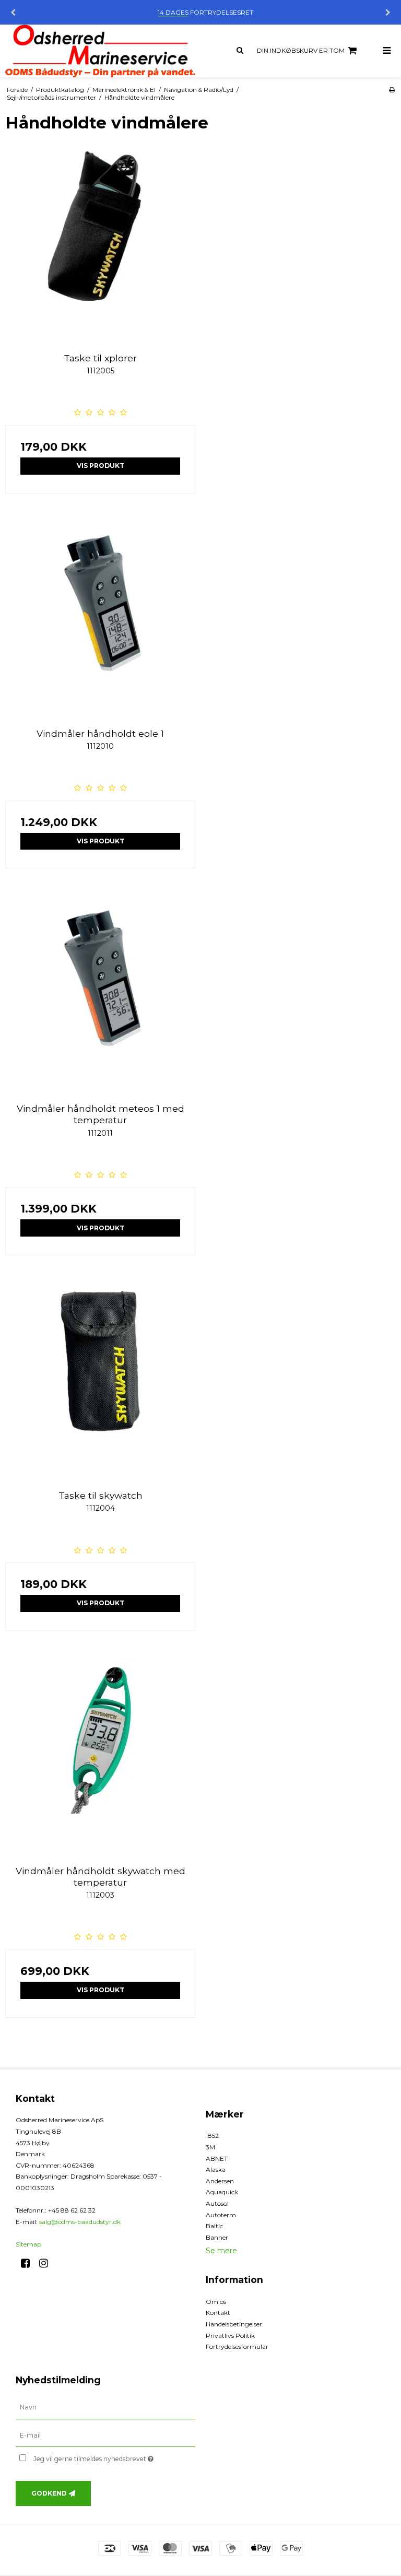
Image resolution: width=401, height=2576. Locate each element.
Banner (217, 2237)
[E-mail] (105, 2435)
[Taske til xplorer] (100, 243)
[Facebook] (29, 2263)
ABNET (217, 2159)
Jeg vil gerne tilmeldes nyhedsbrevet (114, 2457)
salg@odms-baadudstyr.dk (80, 2222)
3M (210, 2147)
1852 (212, 2136)
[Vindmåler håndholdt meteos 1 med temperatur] (100, 993)
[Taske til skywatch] (100, 1380)
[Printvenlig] (392, 90)
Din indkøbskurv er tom (301, 50)
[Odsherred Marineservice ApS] (100, 51)
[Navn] (105, 2407)
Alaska (216, 2169)
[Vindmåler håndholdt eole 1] (100, 618)
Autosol (217, 2203)
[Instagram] (47, 2263)
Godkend (49, 2493)
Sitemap (28, 2244)
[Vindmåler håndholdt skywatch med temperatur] (100, 1756)
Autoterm (221, 2215)
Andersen (220, 2181)
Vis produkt (101, 466)
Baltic (214, 2226)
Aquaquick (222, 2192)
